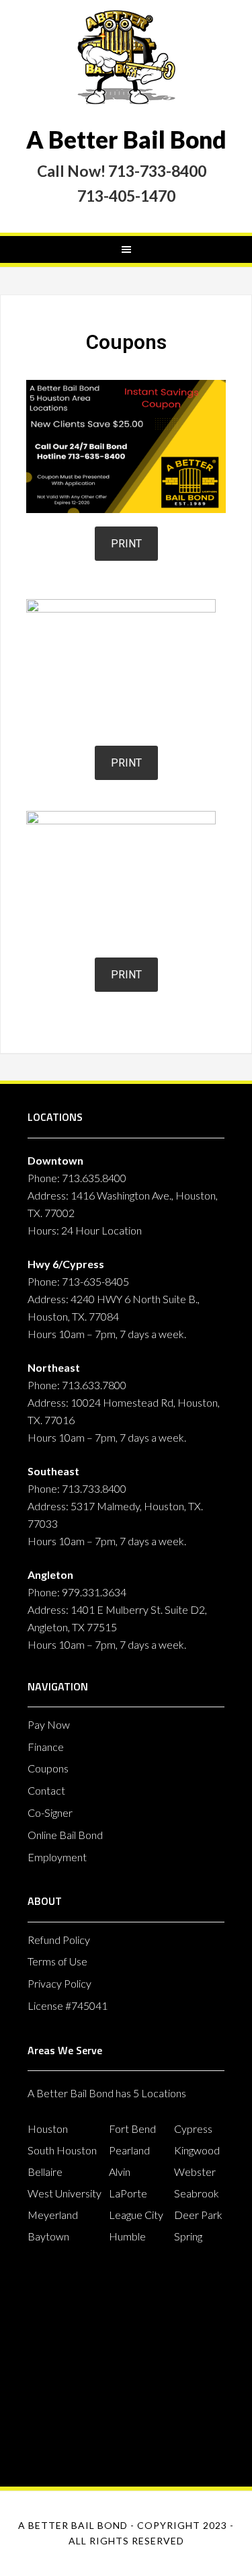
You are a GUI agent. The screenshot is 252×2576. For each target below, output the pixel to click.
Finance (46, 1747)
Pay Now (49, 1724)
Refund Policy (59, 1940)
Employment (57, 1857)
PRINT (126, 544)
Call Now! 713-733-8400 (123, 171)
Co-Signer (50, 1812)
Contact (46, 1790)
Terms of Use (57, 1961)
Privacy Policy (59, 1983)
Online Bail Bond (65, 1835)
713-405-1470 (126, 196)
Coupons (48, 1768)
